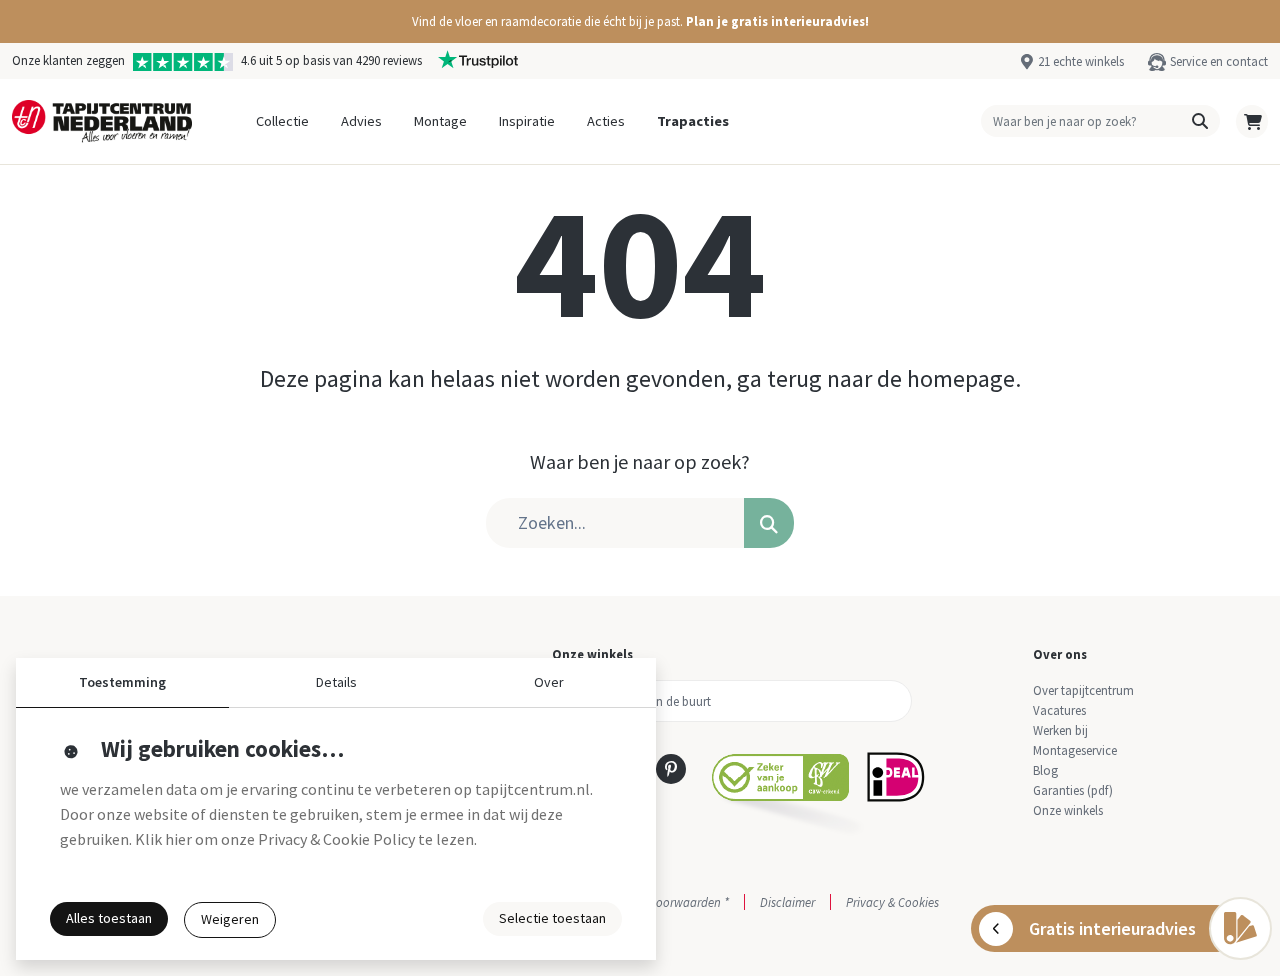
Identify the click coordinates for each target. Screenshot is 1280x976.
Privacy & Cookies (892, 902)
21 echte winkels (1081, 61)
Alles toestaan (109, 918)
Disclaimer (787, 902)
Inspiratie (527, 121)
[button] (640, 21)
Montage (440, 121)
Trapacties (693, 121)
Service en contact (1219, 61)
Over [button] (549, 682)
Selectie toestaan (552, 918)
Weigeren (230, 919)
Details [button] (336, 682)
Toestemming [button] (122, 682)
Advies (361, 121)
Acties (606, 121)
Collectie (282, 121)
